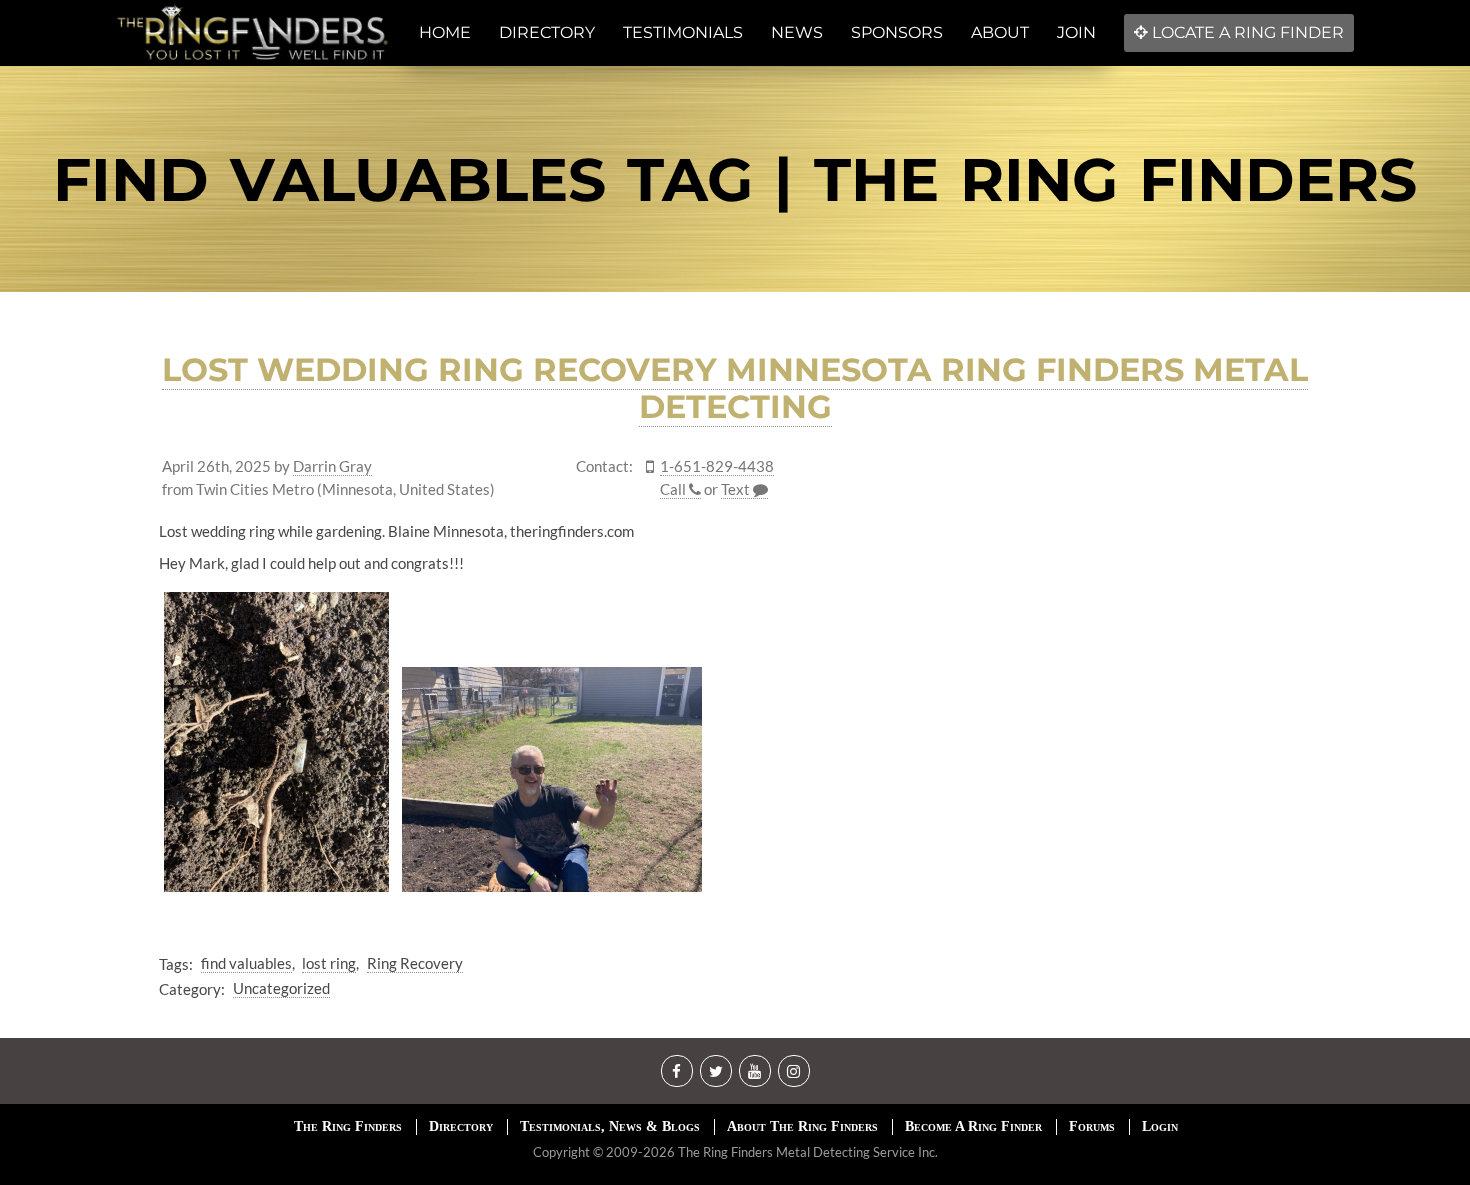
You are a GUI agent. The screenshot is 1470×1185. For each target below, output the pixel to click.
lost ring (329, 963)
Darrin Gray (332, 466)
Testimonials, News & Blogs (610, 1126)
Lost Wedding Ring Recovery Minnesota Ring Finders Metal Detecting (735, 388)
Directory (461, 1126)
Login (1160, 1126)
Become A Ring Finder (973, 1126)
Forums (1092, 1126)
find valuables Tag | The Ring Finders (735, 179)
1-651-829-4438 (717, 466)
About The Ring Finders (802, 1126)
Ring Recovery (415, 963)
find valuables (246, 963)
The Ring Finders (348, 1126)
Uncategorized (281, 988)
